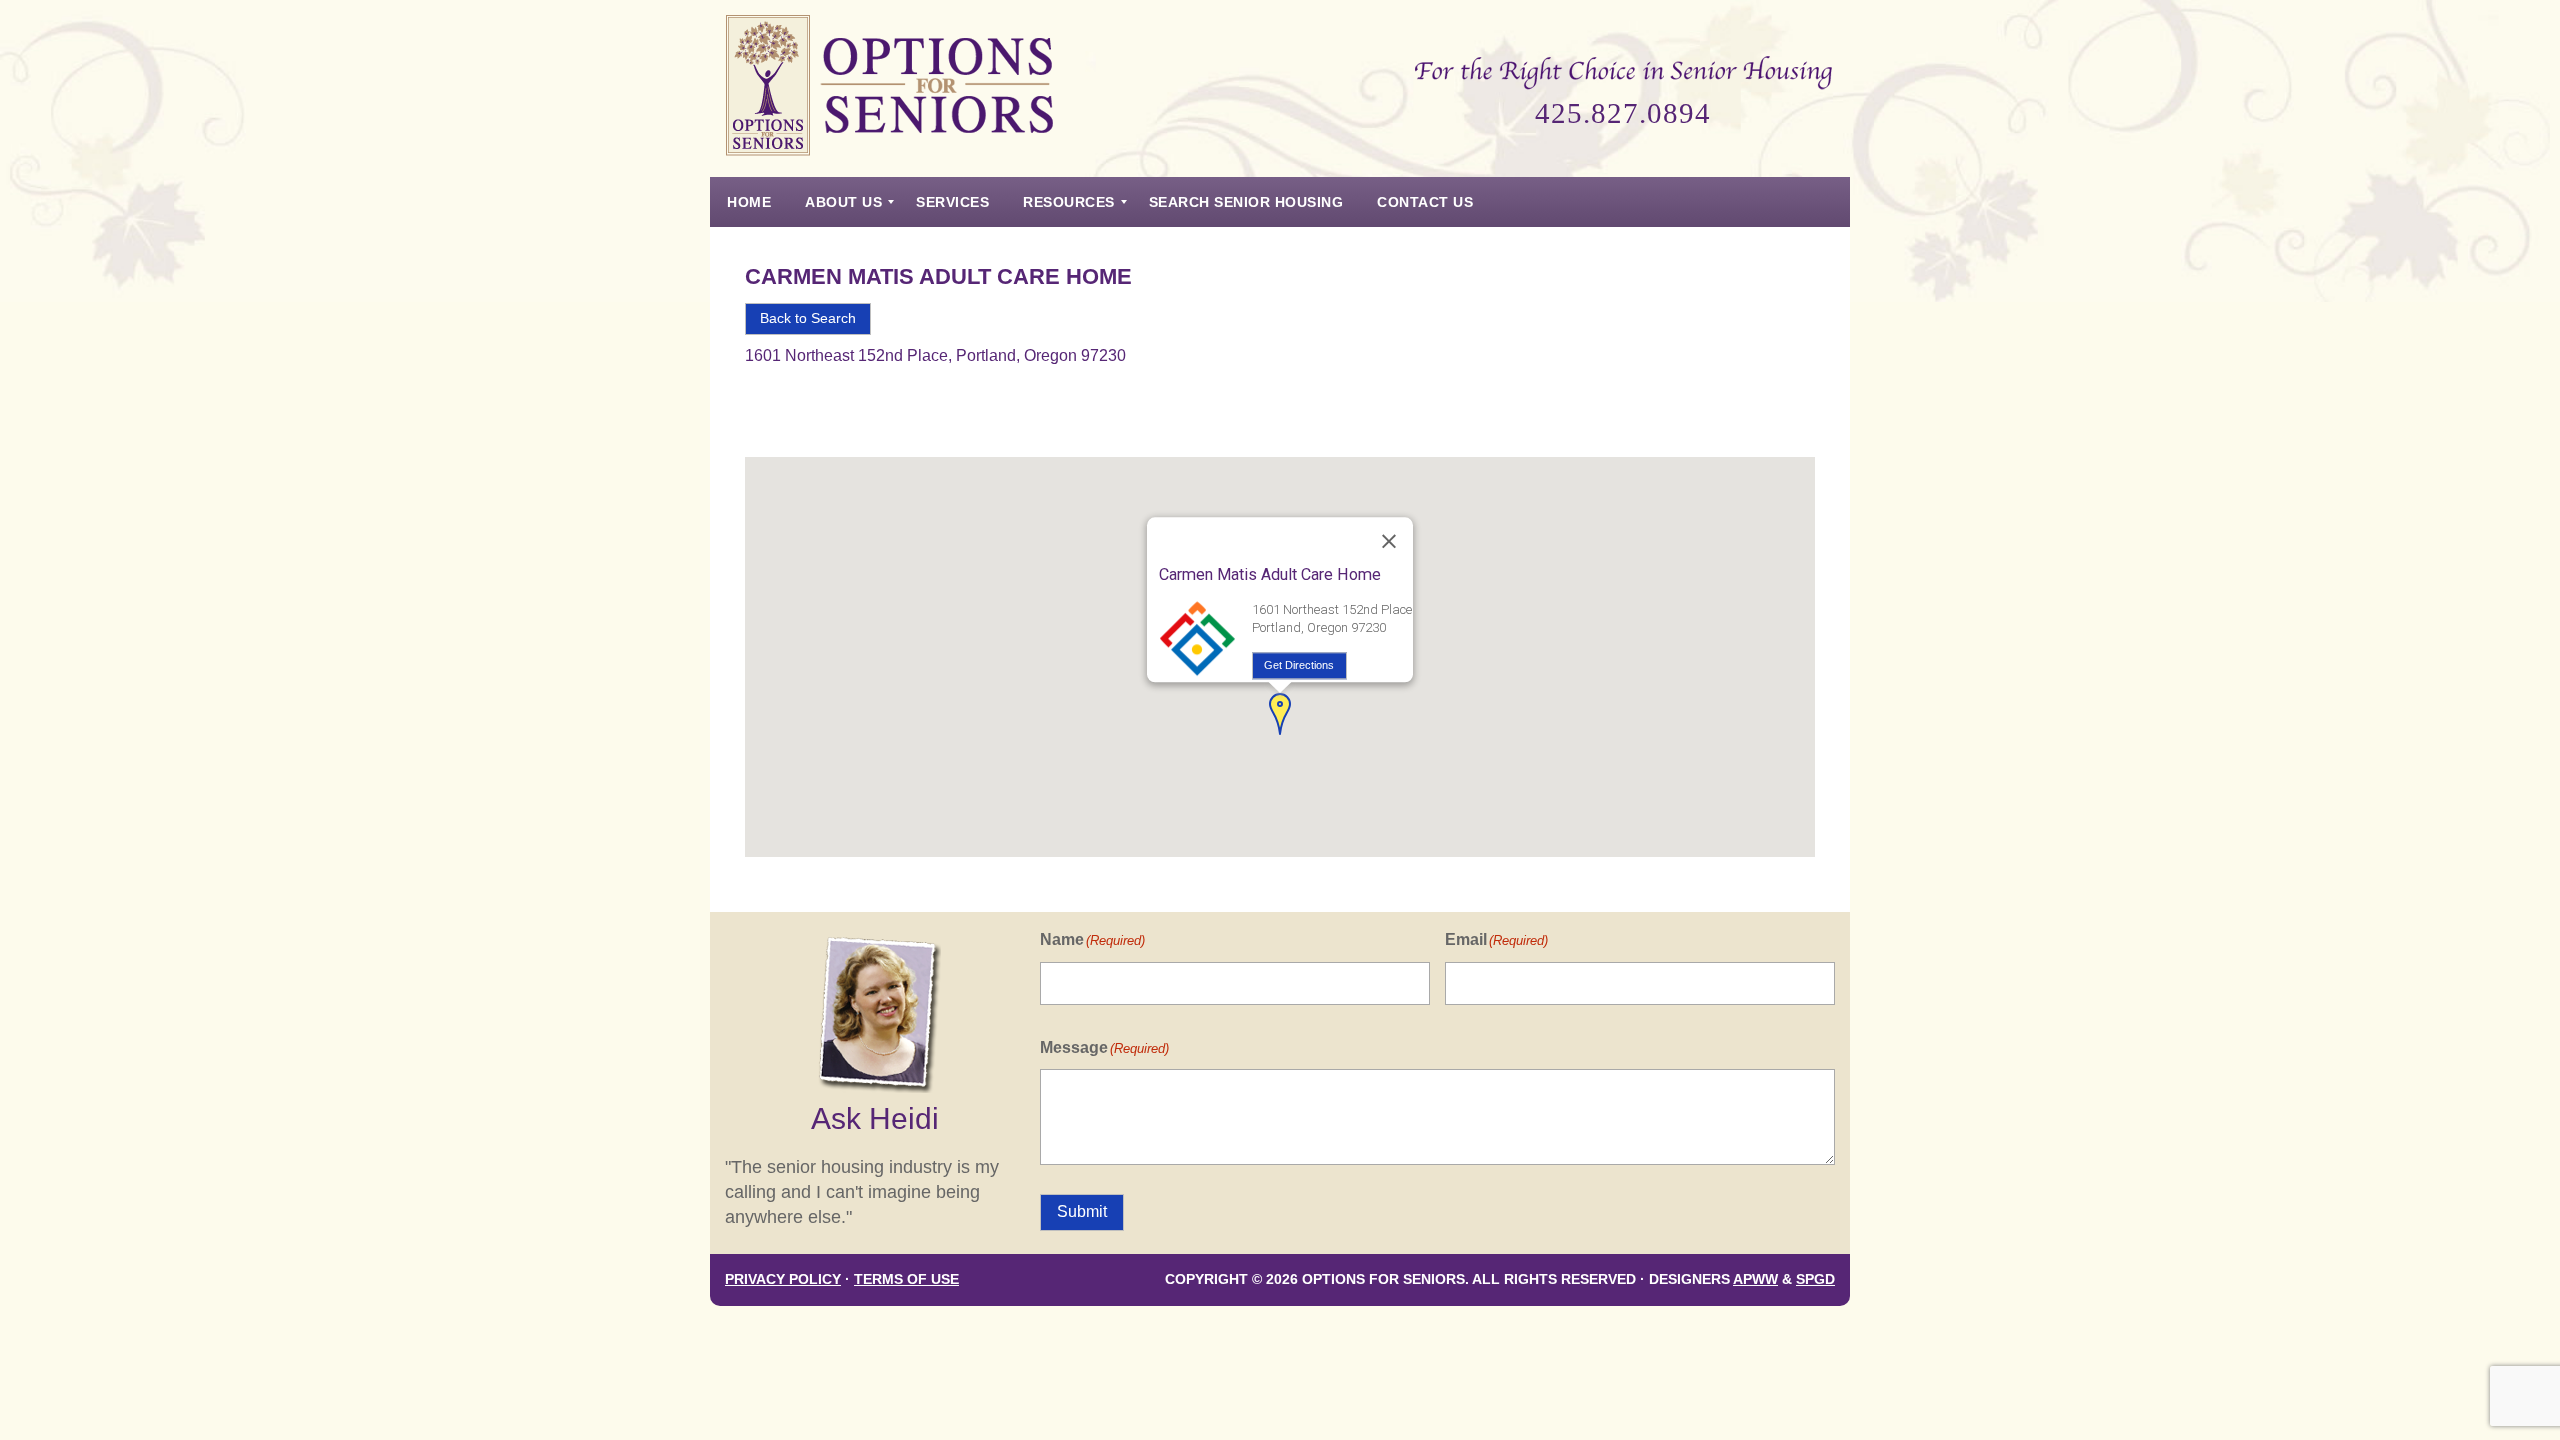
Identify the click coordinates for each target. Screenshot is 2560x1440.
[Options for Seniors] (890, 88)
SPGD (1815, 1279)
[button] (1280, 714)
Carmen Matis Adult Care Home (938, 276)
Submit (1082, 1211)
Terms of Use (906, 1279)
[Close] (1389, 542)
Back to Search (808, 318)
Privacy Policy (783, 1279)
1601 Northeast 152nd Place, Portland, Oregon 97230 (935, 355)
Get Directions (1299, 665)
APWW (1755, 1279)
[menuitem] (749, 202)
